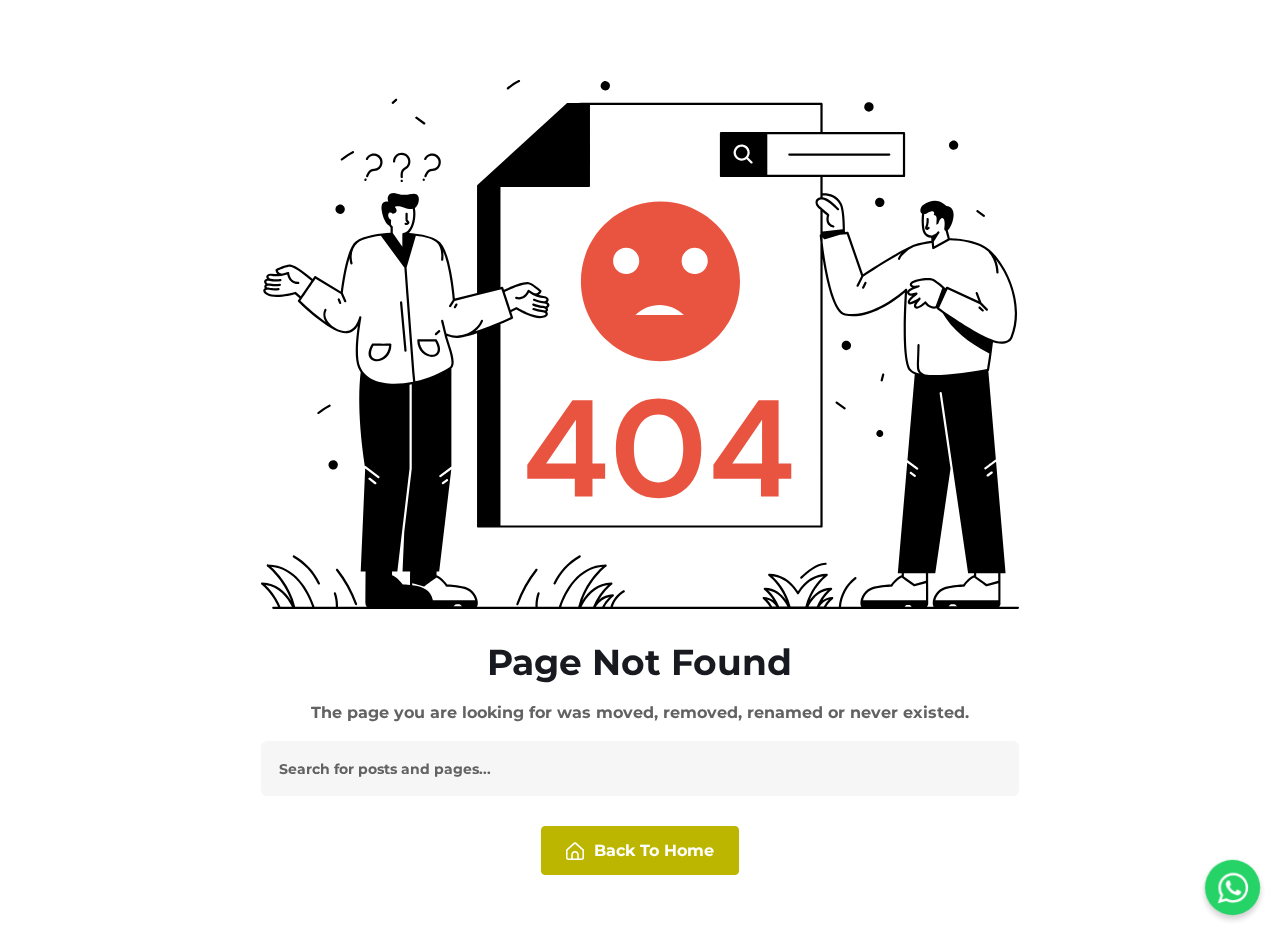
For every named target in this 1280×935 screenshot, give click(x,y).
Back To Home (654, 850)
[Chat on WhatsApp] (1233, 888)
